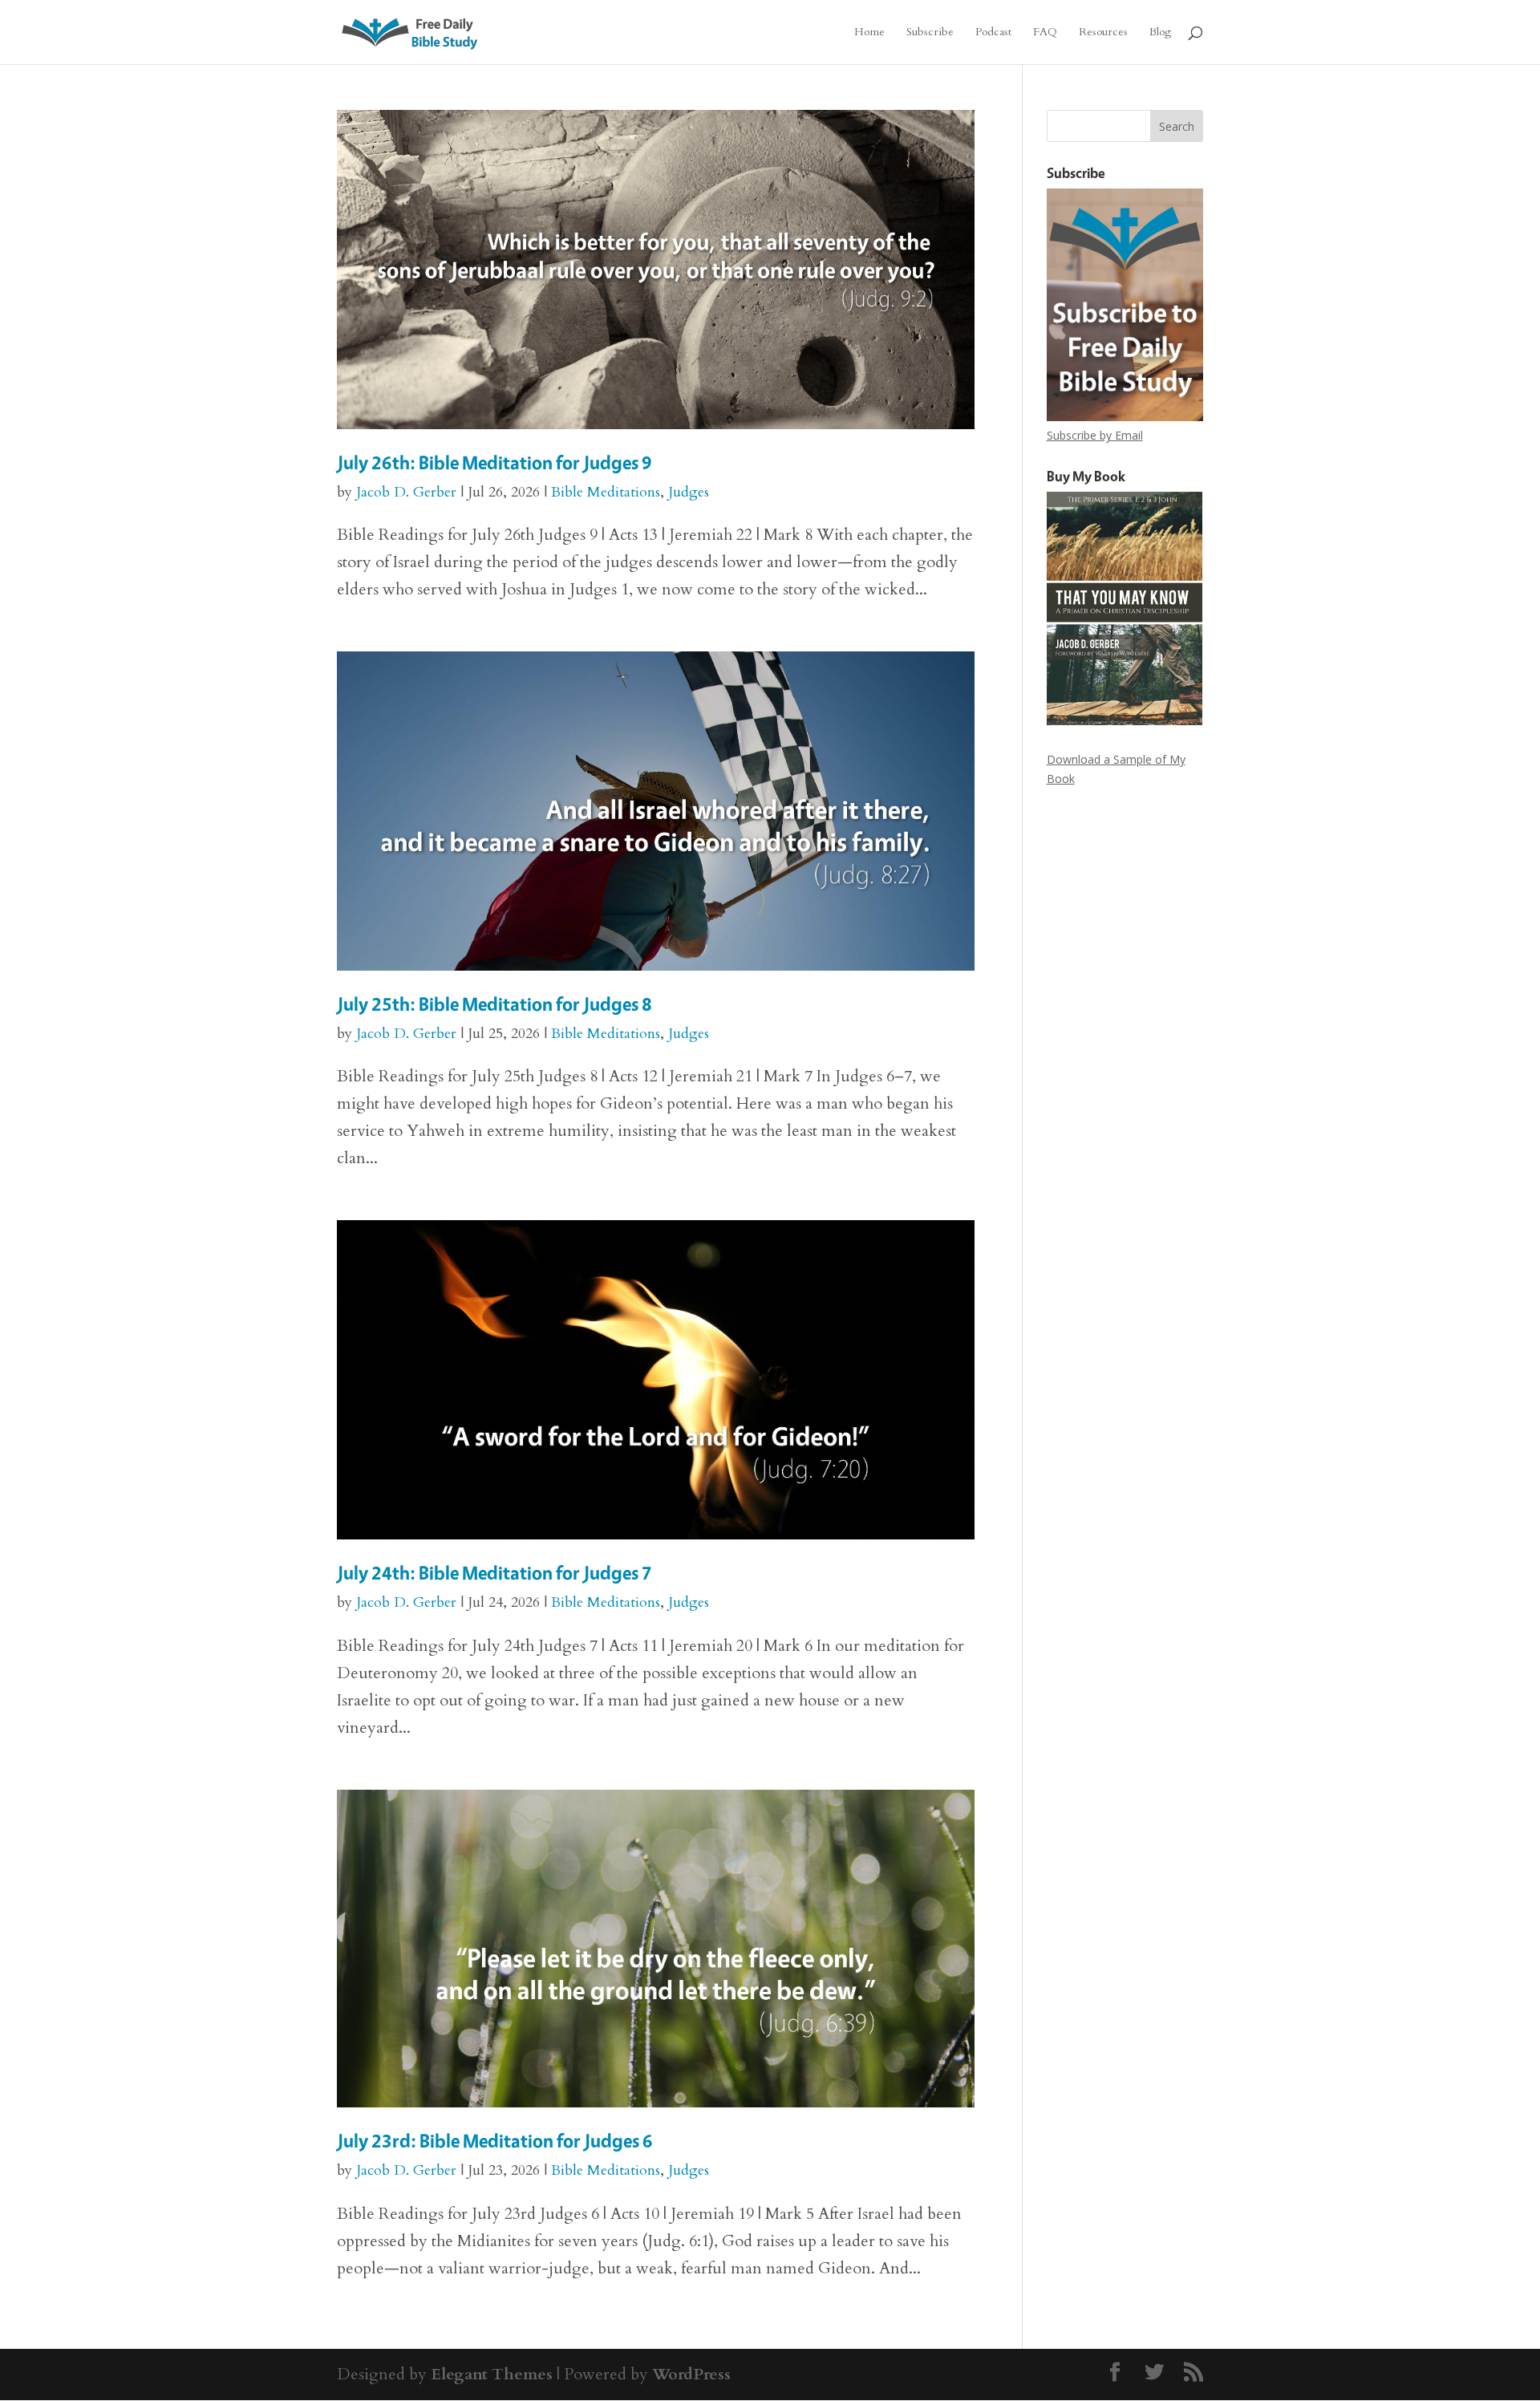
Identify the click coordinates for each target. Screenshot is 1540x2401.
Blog (1160, 33)
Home (869, 33)
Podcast (993, 33)
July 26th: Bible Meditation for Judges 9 (494, 462)
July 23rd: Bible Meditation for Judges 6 (495, 2141)
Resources (1103, 33)
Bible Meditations (606, 492)
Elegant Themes (492, 2374)
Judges (689, 492)
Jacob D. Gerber (406, 492)
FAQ (1045, 33)
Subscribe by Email (1095, 435)
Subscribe (930, 33)
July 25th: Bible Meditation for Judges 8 (494, 1004)
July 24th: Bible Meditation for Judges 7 (494, 1573)
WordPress (691, 2374)
